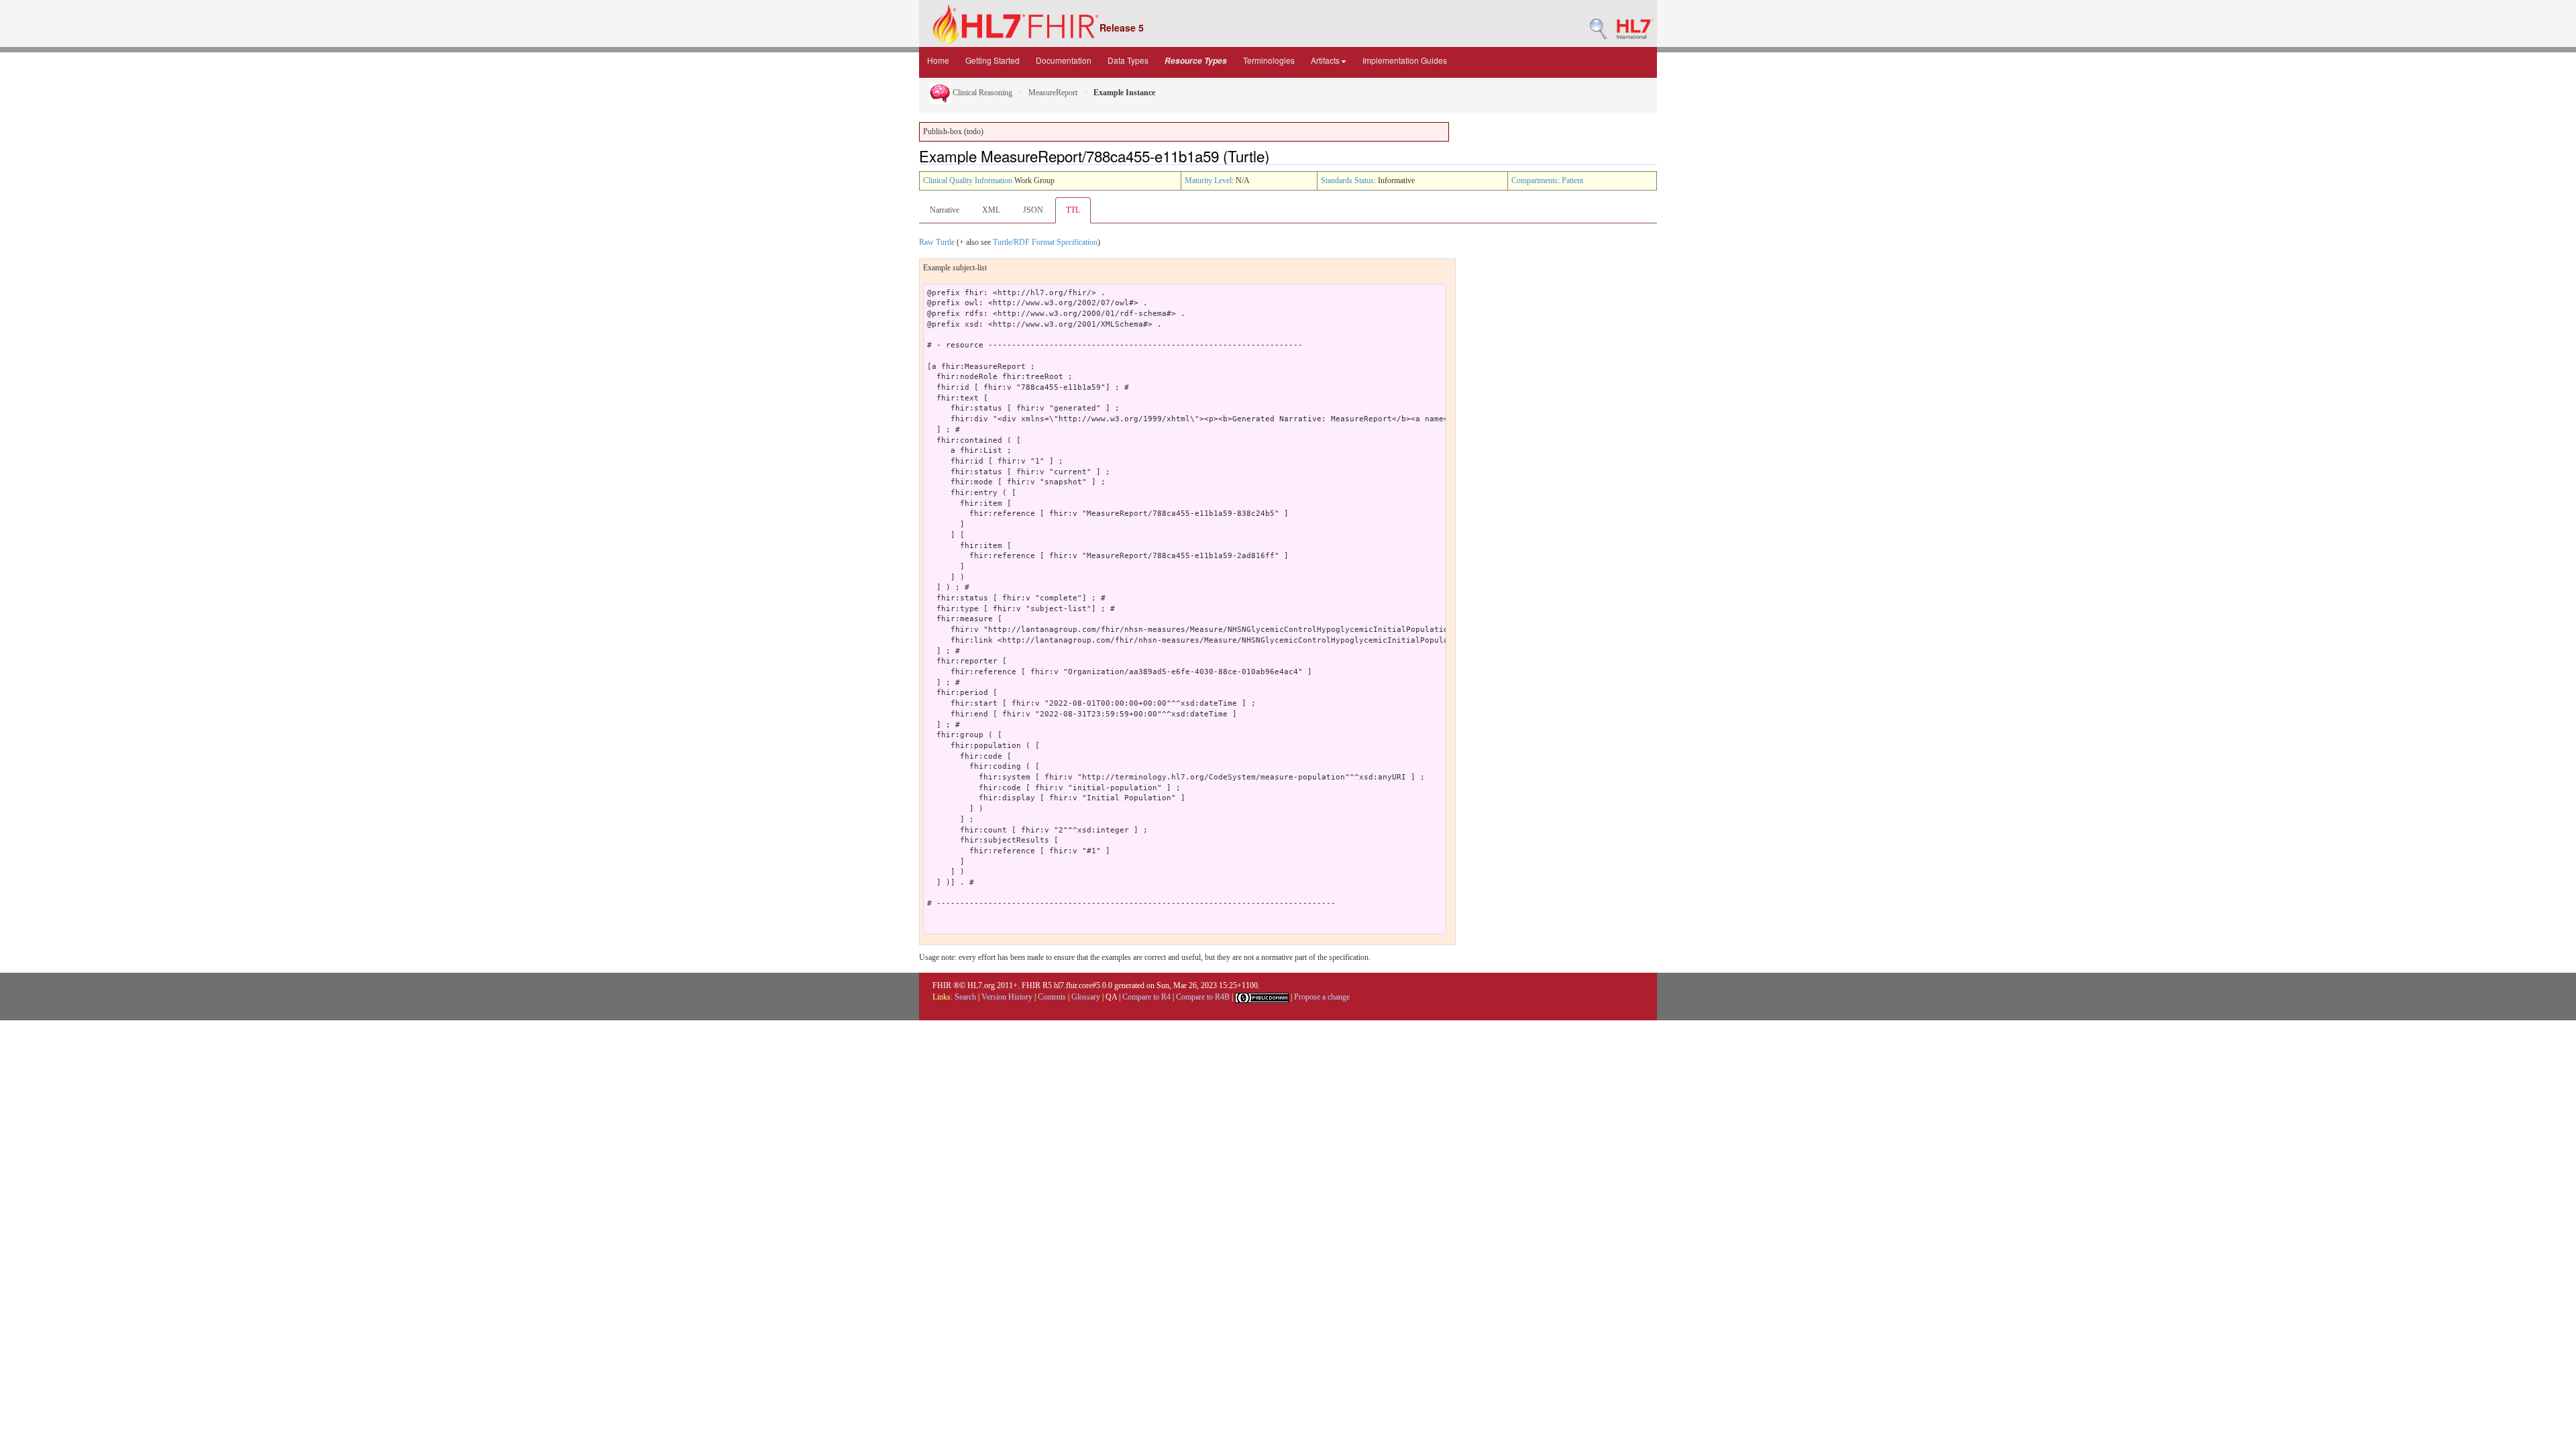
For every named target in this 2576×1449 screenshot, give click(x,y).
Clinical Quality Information (968, 180)
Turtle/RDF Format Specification (1045, 242)
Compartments (1535, 180)
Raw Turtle (937, 242)
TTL (1073, 210)
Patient (1572, 180)
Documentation (1064, 60)
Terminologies (1269, 60)
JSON (1033, 210)
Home (938, 60)
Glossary (1086, 997)
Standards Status (1347, 180)
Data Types (1128, 60)
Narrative (945, 210)
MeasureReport (1053, 93)
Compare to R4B (1203, 997)
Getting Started (992, 60)
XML (991, 210)
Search (965, 997)
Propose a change (1322, 997)
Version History (1007, 997)
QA (1111, 997)
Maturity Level (1208, 180)
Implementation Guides (1405, 60)
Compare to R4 (1146, 997)
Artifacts (1325, 60)
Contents (1052, 997)
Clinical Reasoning (981, 93)
